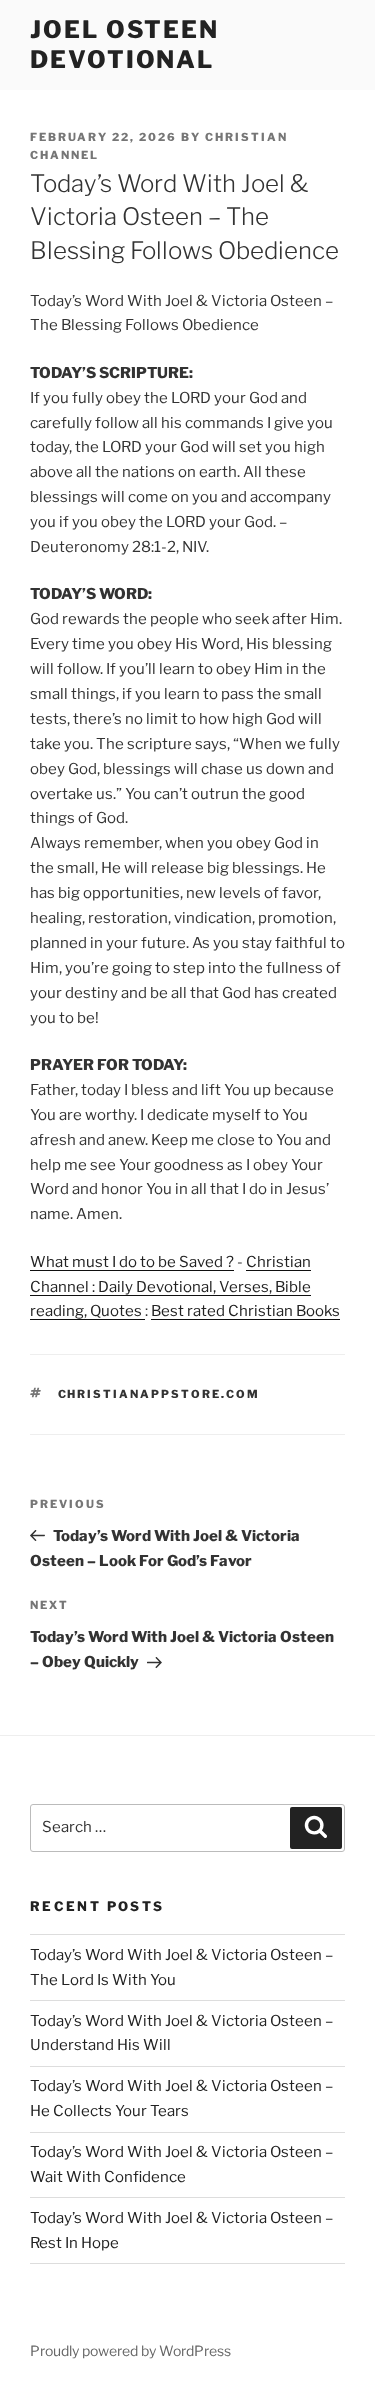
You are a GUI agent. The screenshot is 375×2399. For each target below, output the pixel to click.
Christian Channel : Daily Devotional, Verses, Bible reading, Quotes (170, 1287)
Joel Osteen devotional (124, 44)
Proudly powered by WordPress (130, 2350)
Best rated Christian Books (245, 1311)
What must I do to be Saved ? (132, 1262)
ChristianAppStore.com (159, 1394)
